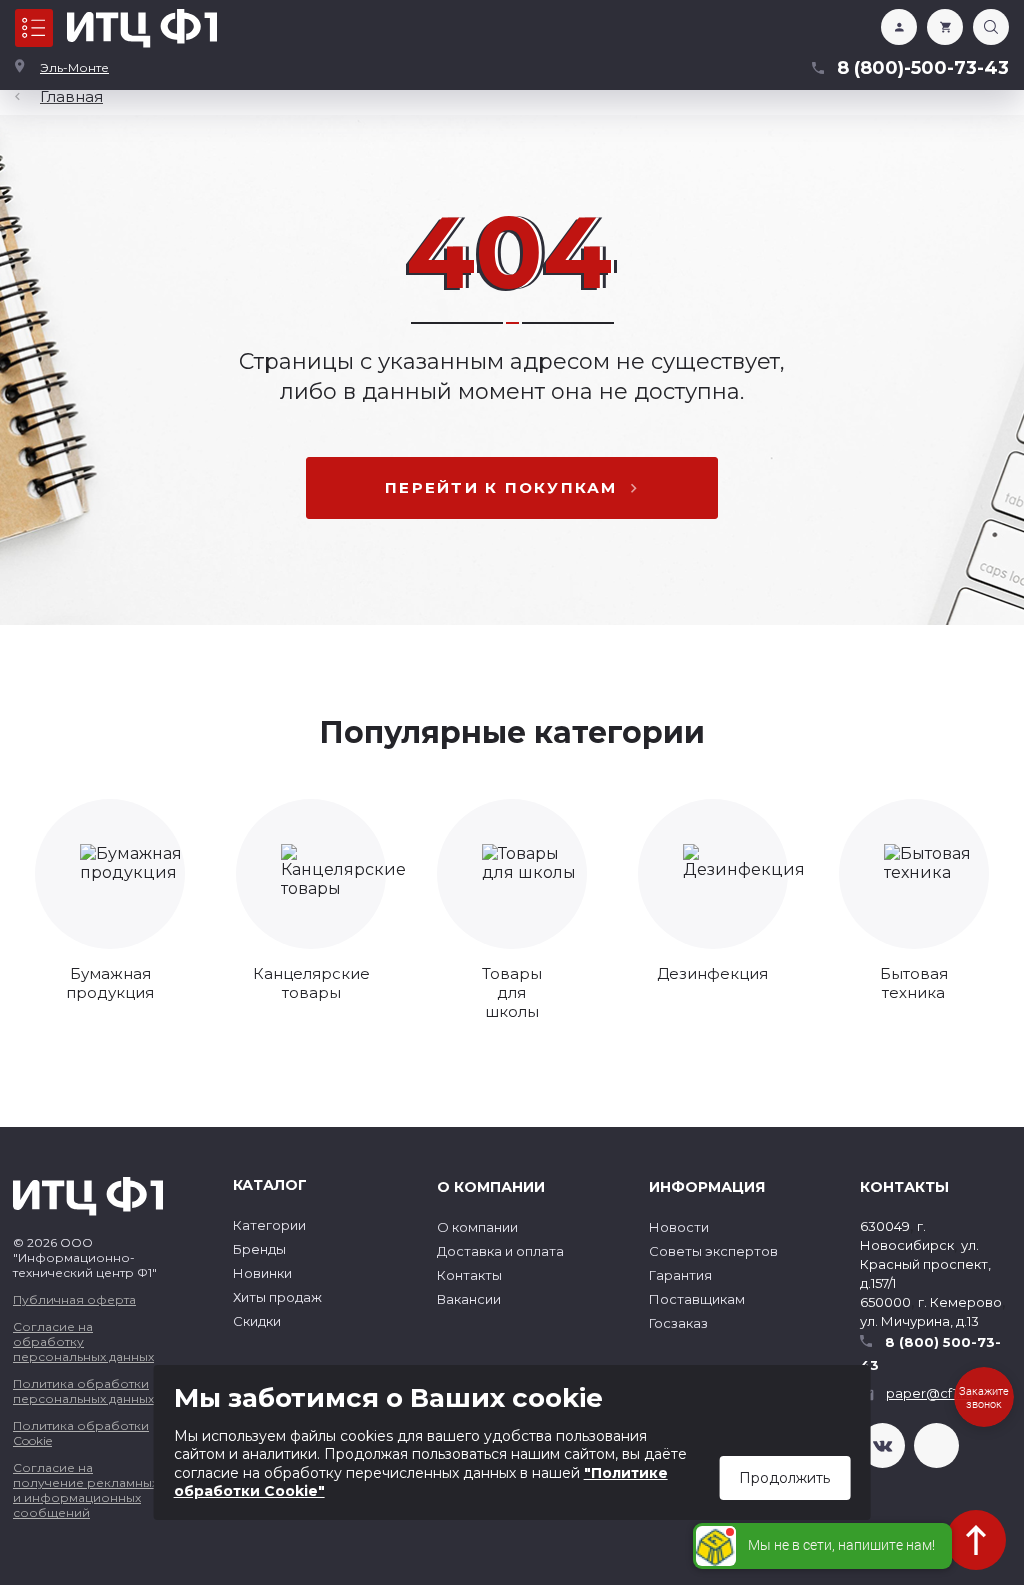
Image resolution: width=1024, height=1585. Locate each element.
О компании (477, 1227)
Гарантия (680, 1275)
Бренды (259, 1249)
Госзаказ (678, 1323)
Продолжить (784, 1478)
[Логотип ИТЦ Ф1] (142, 28)
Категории (269, 1225)
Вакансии (469, 1299)
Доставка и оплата (500, 1251)
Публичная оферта (74, 1299)
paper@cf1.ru (929, 1393)
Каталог (34, 28)
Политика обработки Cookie (81, 1433)
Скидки (257, 1321)
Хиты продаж (277, 1297)
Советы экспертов (713, 1251)
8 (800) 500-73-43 (930, 1353)
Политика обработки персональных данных (83, 1391)
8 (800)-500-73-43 (923, 68)
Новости (679, 1227)
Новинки (262, 1273)
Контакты (469, 1275)
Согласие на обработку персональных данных (83, 1341)
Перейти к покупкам (501, 487)
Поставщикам (697, 1299)
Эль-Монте (74, 67)
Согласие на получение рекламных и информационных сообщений (85, 1490)
